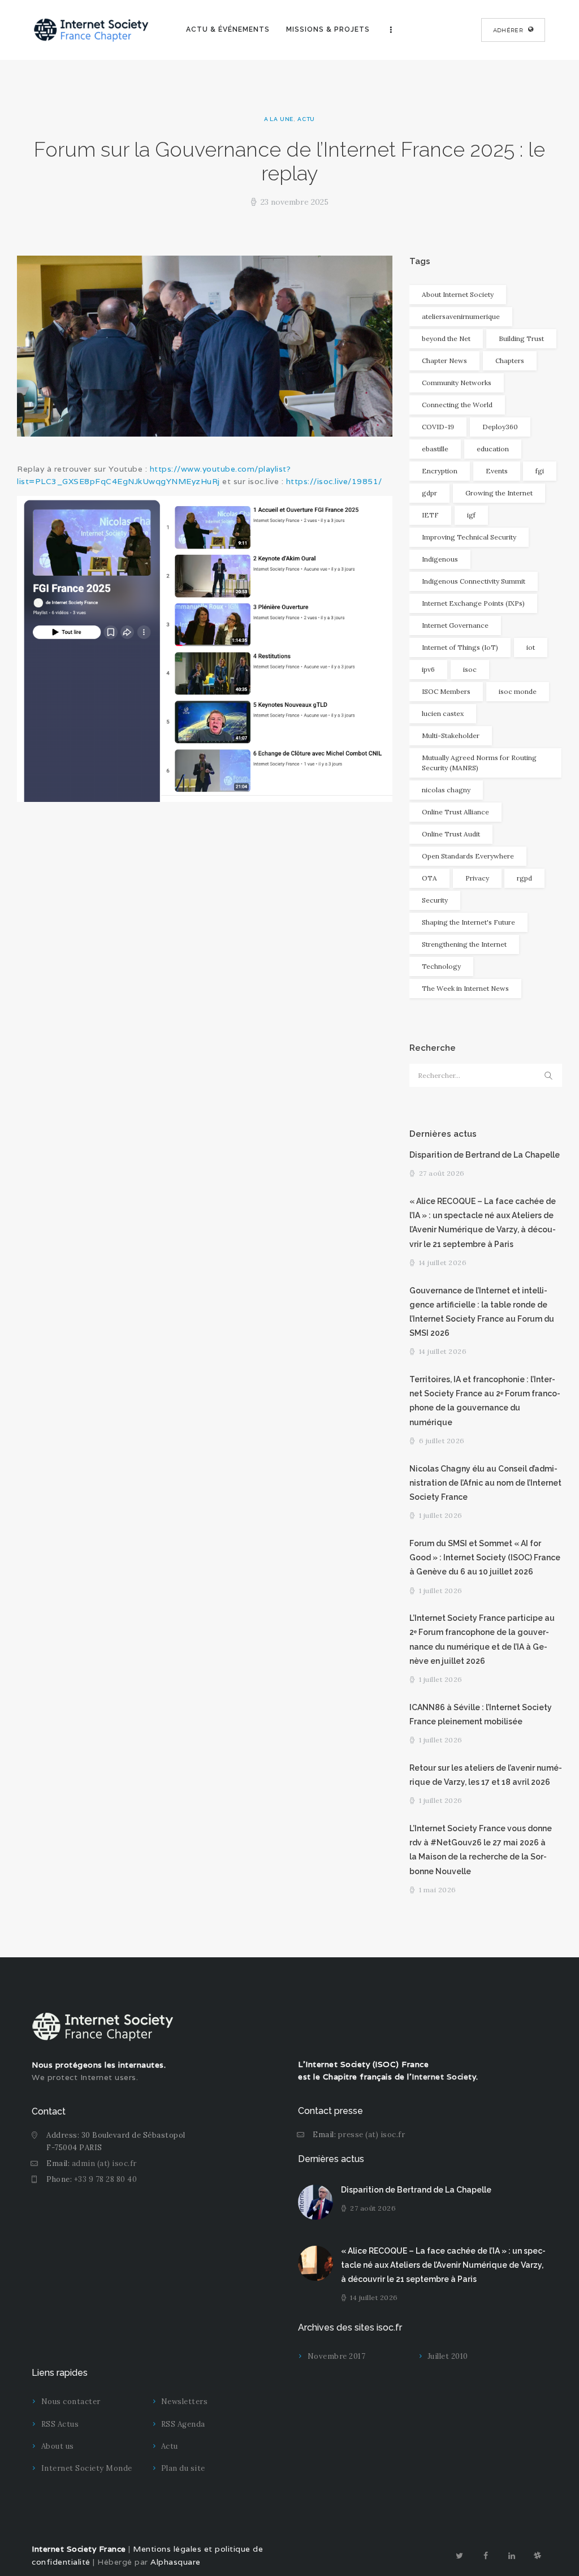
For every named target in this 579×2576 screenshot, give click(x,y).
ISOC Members (446, 691)
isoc (470, 669)
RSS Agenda (183, 2424)
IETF (430, 515)
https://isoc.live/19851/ (334, 481)
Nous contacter (71, 2402)
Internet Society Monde (87, 2468)
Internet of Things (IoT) (460, 647)
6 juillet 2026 (442, 1441)
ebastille (435, 449)
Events (497, 471)
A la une (279, 119)
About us (58, 2446)
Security (435, 900)
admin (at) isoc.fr (104, 2163)
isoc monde (518, 691)
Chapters (510, 361)
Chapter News (444, 361)
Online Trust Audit (451, 834)
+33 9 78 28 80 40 (106, 2179)
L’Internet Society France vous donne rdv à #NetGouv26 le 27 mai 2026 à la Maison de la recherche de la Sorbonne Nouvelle (481, 1850)
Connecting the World (457, 405)
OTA (429, 878)
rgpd (524, 878)
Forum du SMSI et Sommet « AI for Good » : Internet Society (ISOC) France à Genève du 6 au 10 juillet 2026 (485, 1557)
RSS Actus (60, 2424)
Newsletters (185, 2402)
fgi (540, 471)
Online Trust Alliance (455, 812)
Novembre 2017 (337, 2356)
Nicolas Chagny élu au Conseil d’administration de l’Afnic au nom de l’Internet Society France (485, 1483)
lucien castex (443, 713)
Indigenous (440, 559)
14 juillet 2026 (443, 1263)
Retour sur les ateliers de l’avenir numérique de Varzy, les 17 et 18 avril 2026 (486, 1775)
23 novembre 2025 (295, 202)
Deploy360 (500, 427)
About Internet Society (458, 294)
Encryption (440, 471)
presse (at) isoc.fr (372, 2135)
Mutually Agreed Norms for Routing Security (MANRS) (479, 763)
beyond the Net (446, 338)
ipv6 (428, 669)
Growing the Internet (499, 493)
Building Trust (521, 338)
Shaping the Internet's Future (468, 922)
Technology (441, 966)
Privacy (477, 878)
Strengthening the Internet (464, 944)
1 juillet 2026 (441, 1515)
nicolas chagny (446, 790)
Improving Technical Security (469, 537)
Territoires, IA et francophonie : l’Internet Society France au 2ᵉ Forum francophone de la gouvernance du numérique (485, 1401)
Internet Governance (455, 625)
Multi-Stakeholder (451, 735)
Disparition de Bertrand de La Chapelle (485, 1155)
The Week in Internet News (465, 988)
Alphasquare (176, 2562)
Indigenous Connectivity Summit (474, 581)
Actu (306, 119)
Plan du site (183, 2468)
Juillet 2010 (448, 2356)
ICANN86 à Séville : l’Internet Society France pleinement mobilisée (481, 1714)
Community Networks (457, 383)
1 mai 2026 (438, 1890)
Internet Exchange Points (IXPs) (473, 603)
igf (471, 515)
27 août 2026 (442, 1173)
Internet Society (444, 2077)
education (493, 449)
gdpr (429, 493)
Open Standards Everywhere (468, 856)
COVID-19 (438, 427)
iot (531, 647)
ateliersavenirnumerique (461, 316)
